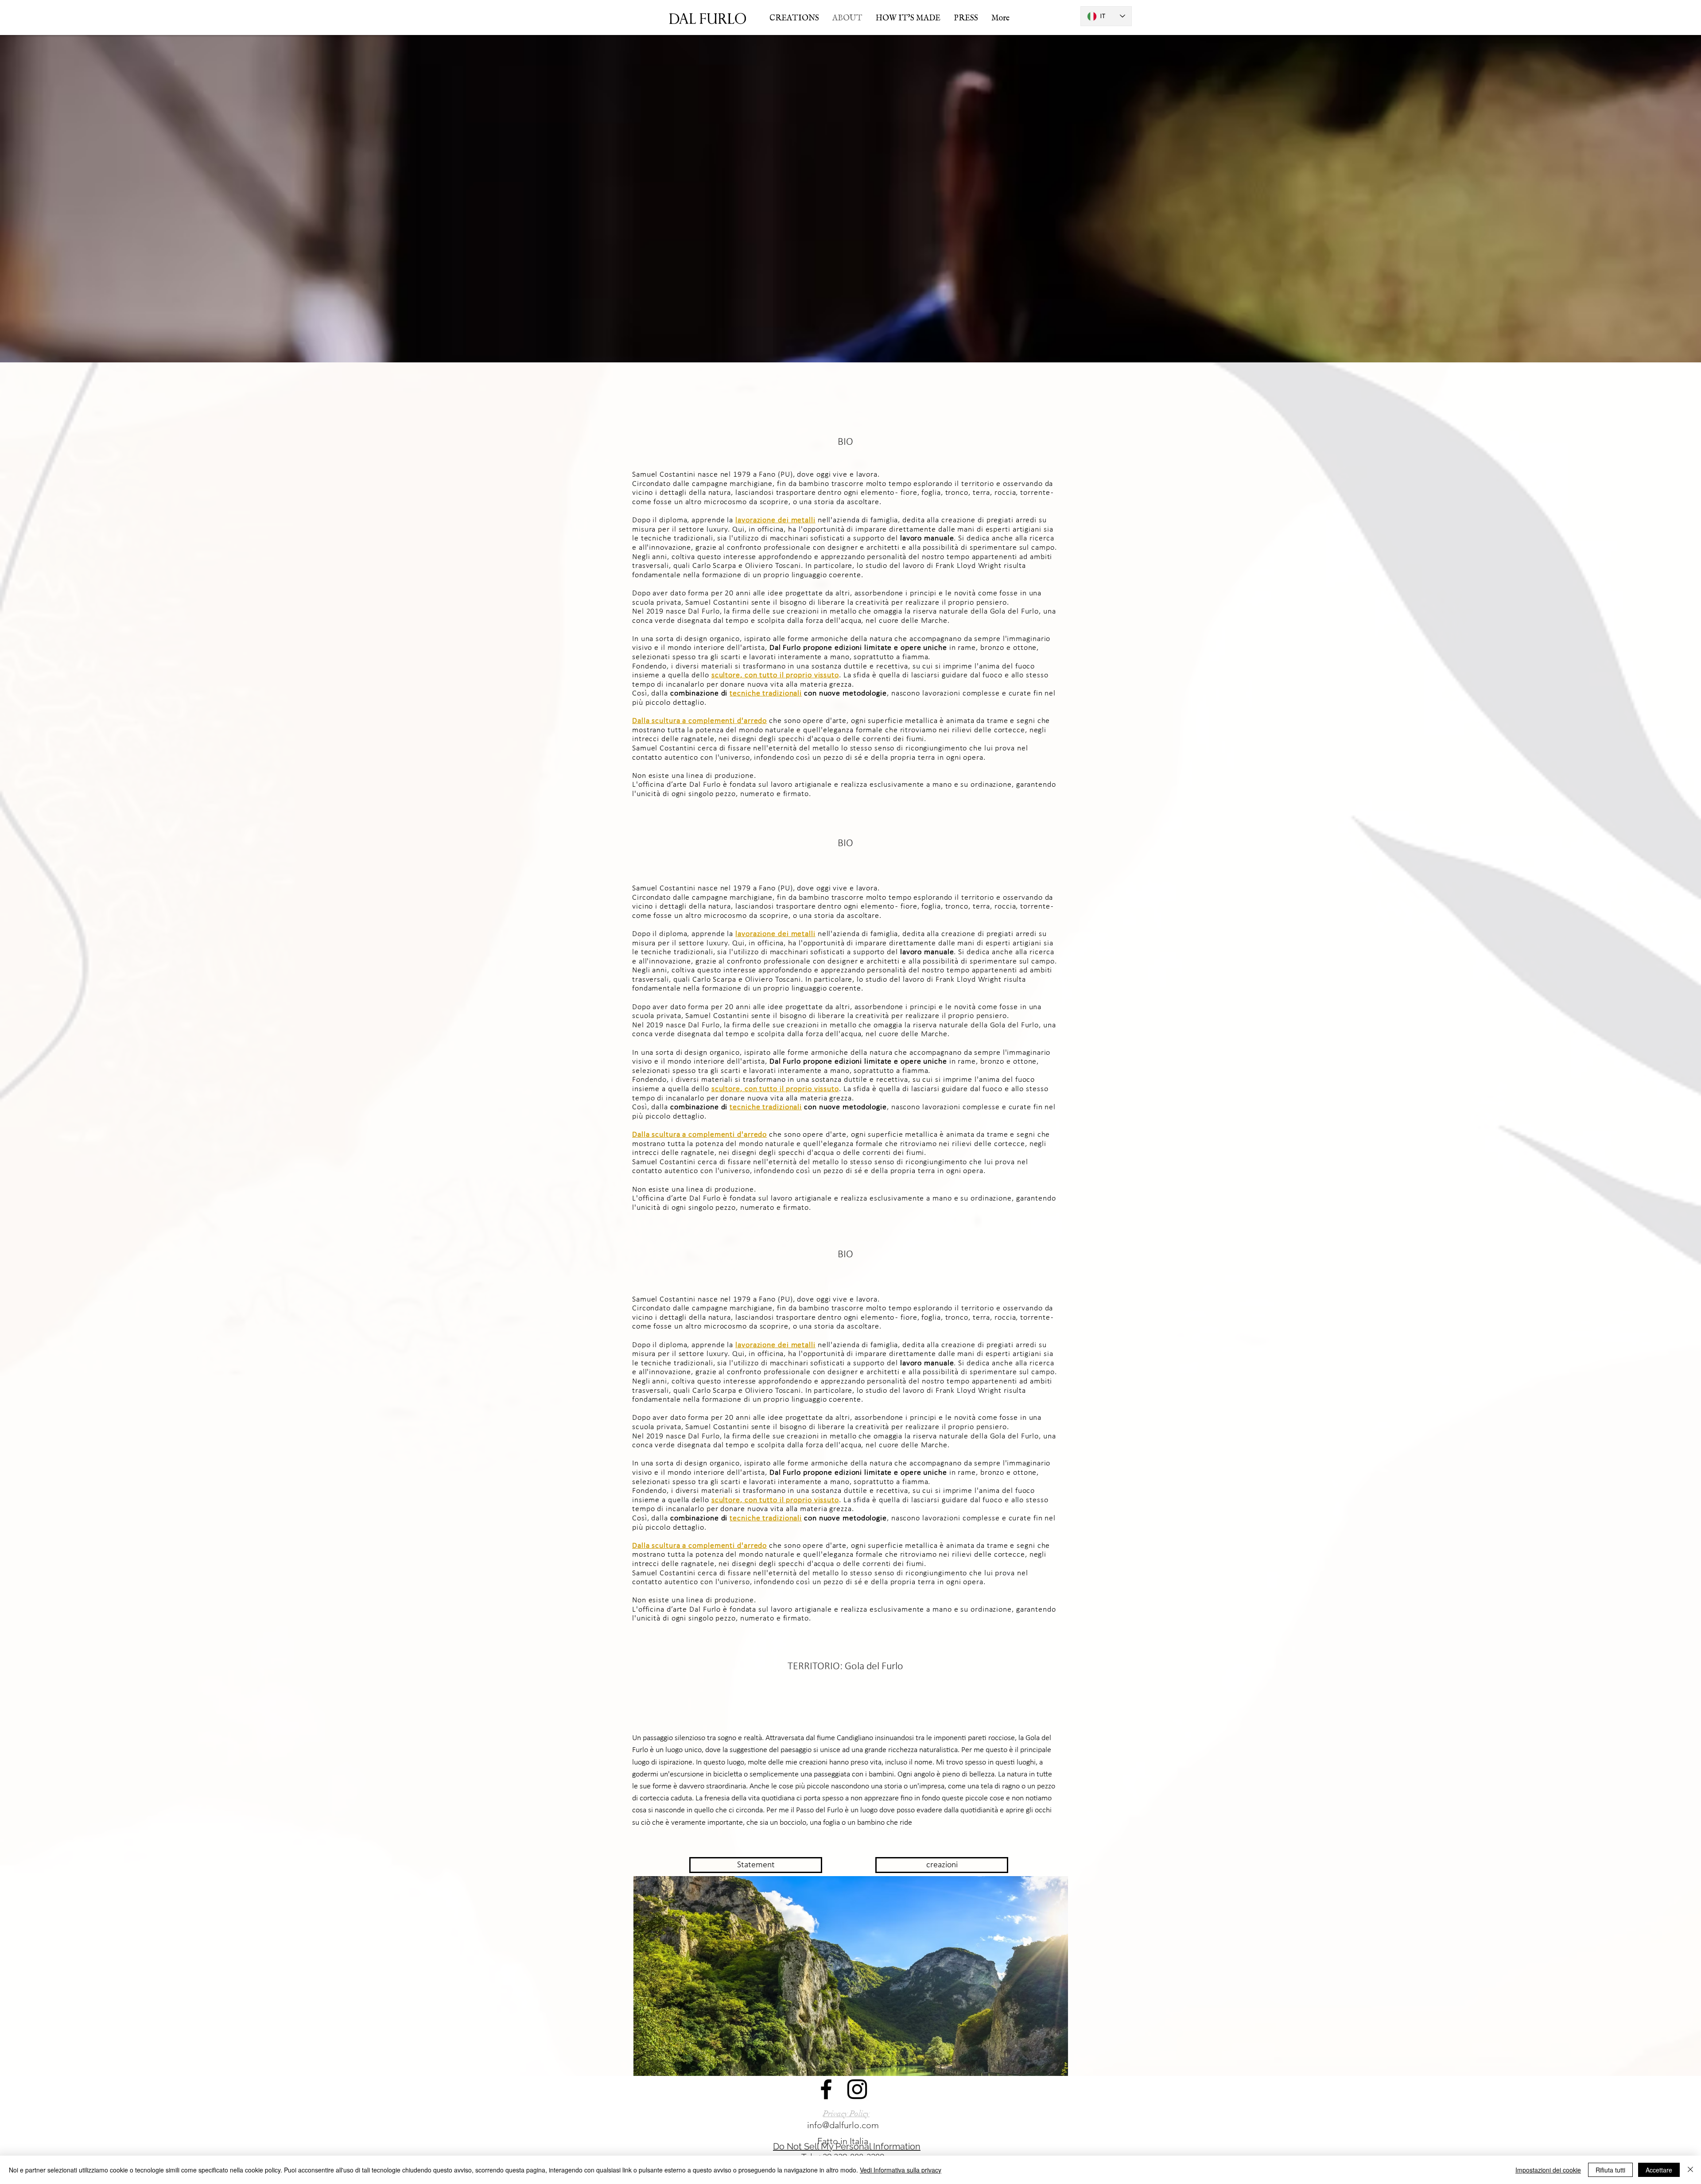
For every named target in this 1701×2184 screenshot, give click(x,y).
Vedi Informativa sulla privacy (901, 2170)
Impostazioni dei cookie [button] (1548, 2170)
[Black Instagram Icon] (857, 2089)
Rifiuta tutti (1610, 2170)
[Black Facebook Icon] (826, 2089)
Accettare (1659, 2170)
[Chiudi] (1690, 2170)
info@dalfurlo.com (843, 2125)
